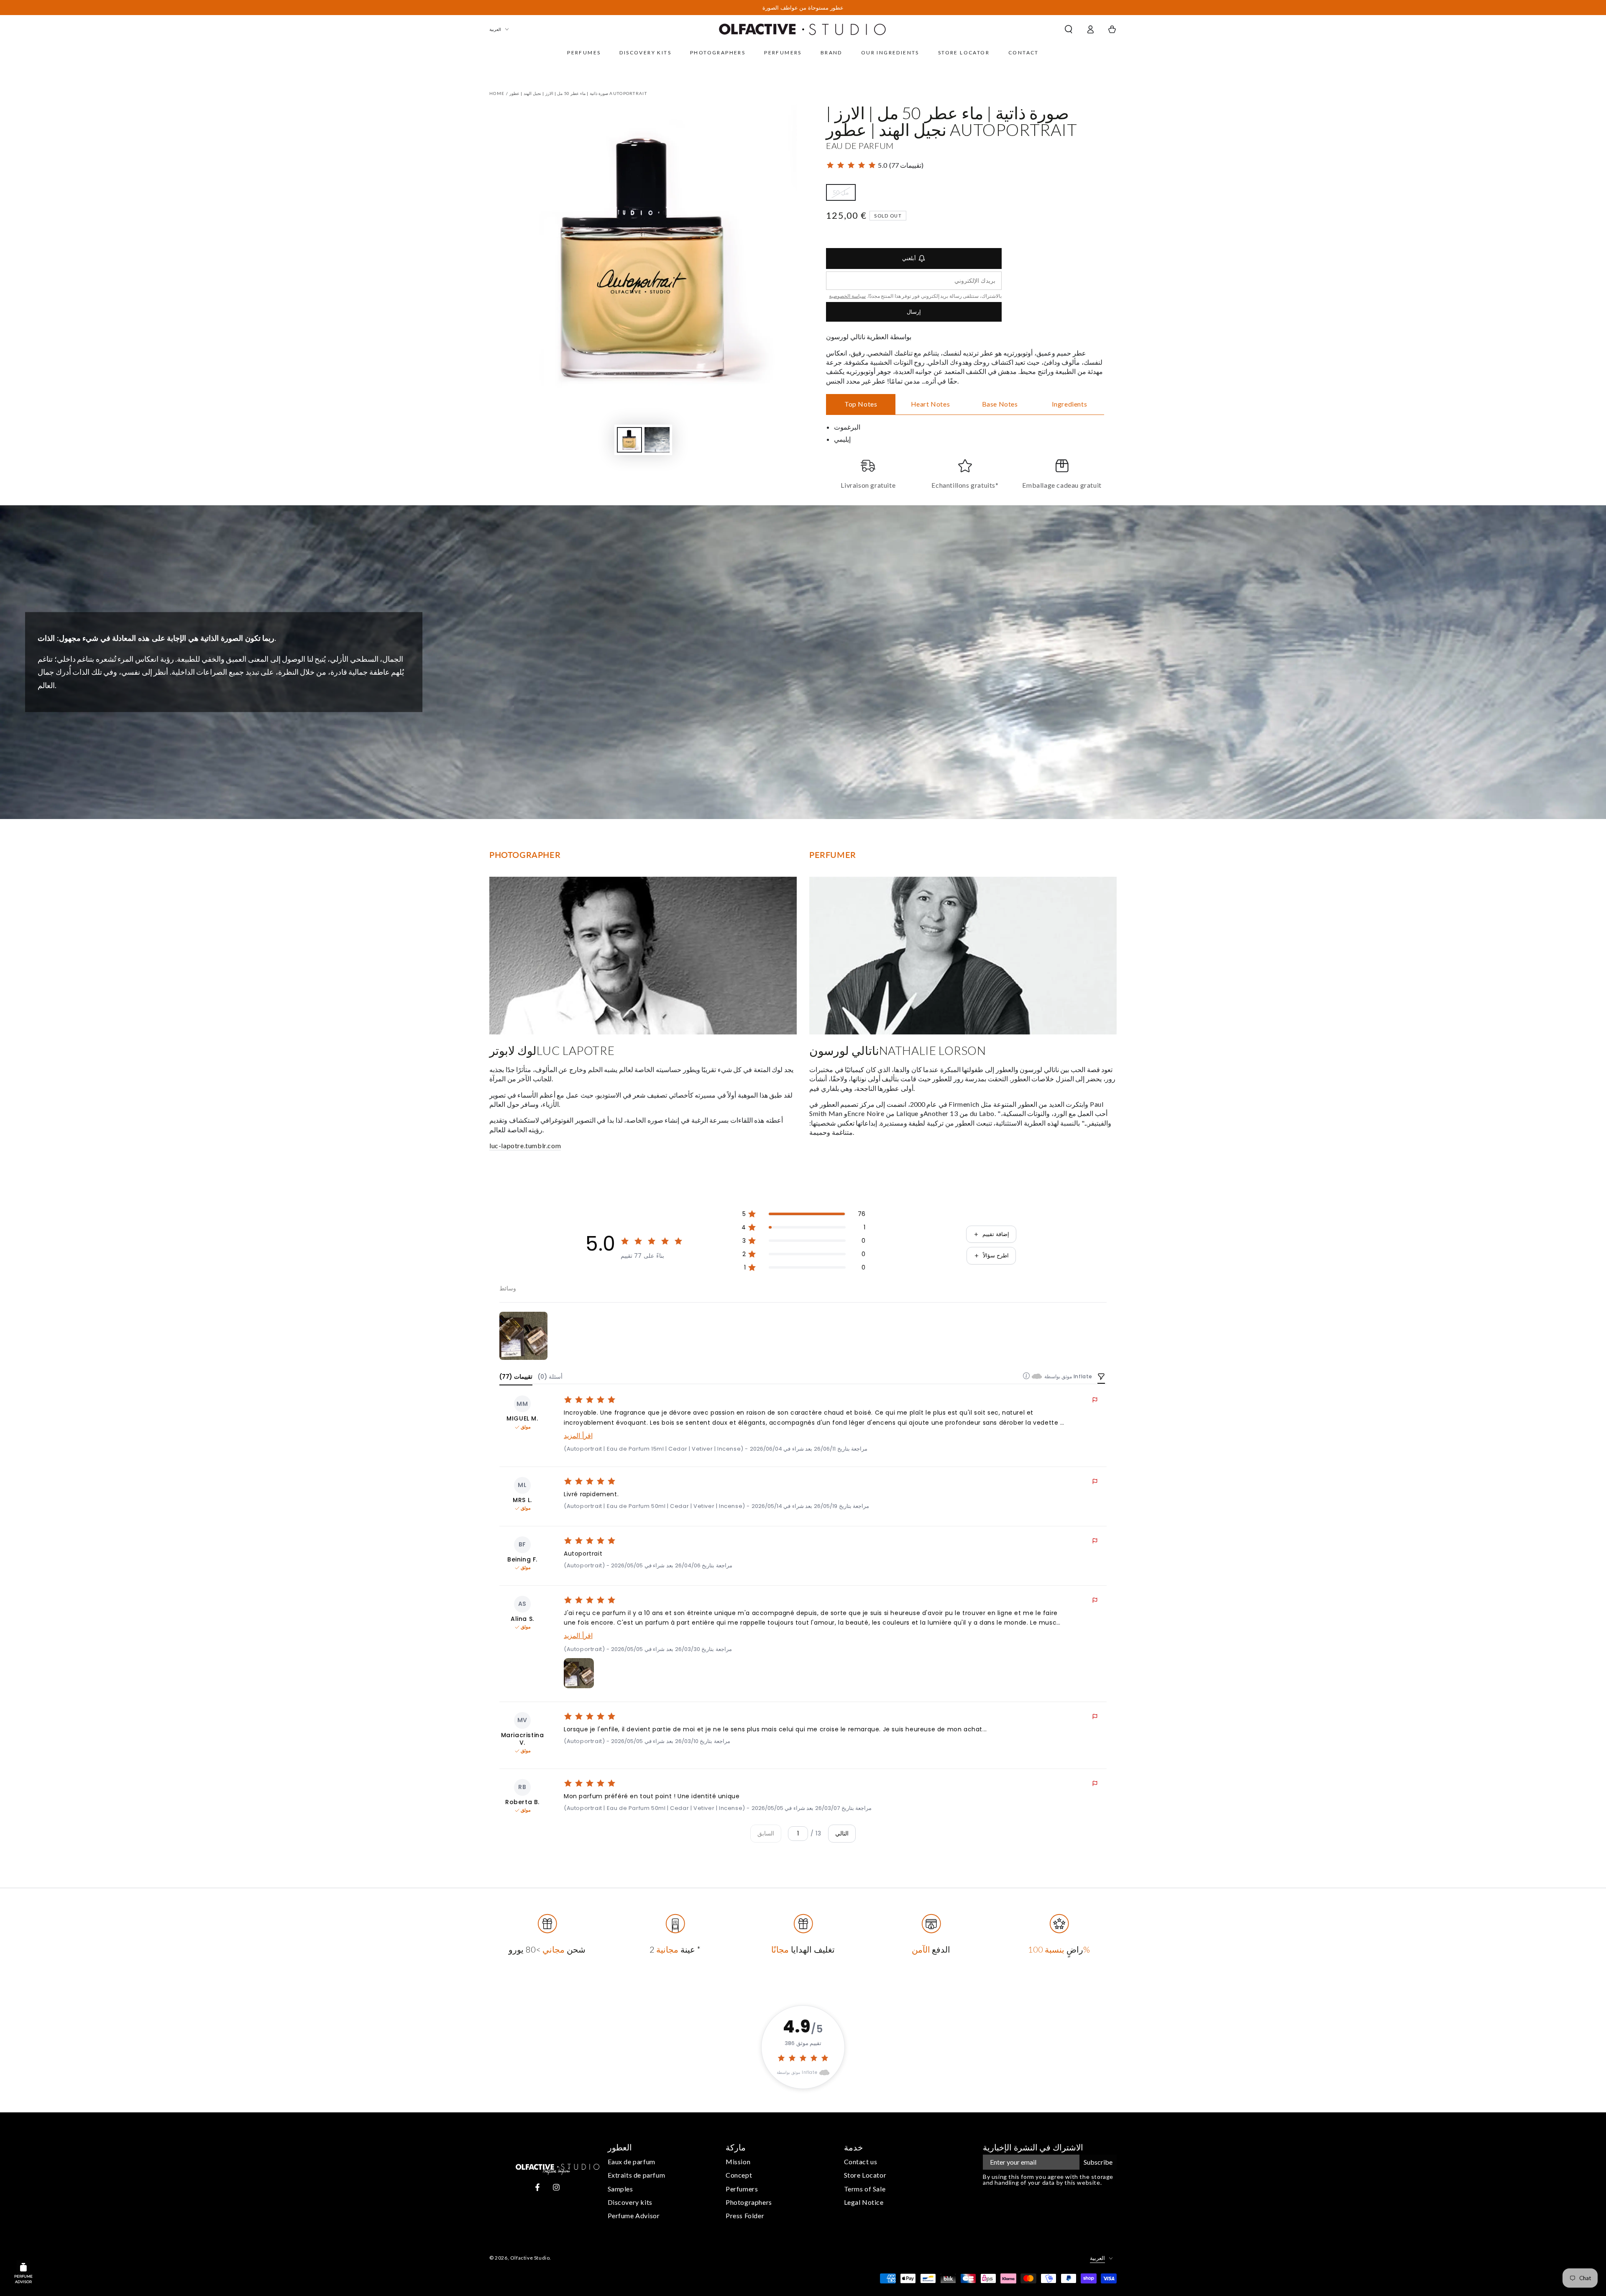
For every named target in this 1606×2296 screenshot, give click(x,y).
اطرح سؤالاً (996, 1256)
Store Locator (865, 2175)
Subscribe (1098, 2162)
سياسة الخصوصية (847, 296)
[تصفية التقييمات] (1101, 1377)
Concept (739, 2175)
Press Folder (745, 2215)
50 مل (844, 195)
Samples (620, 2189)
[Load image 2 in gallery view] (657, 440)
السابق (766, 1833)
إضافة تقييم (996, 1234)
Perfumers (742, 2189)
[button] (1069, 29)
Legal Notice (864, 2202)
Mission (738, 2162)
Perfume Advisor (634, 2215)
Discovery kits (630, 2202)
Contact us (861, 2162)
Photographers (749, 2202)
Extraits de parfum (637, 2175)
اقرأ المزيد (578, 1436)
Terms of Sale (865, 2189)
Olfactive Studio (530, 2258)
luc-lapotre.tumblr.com (525, 1145)
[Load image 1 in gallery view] (629, 440)
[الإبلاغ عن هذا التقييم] (1095, 1400)
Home (497, 93)
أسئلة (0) (550, 1377)
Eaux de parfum (632, 2162)
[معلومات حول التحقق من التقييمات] (1026, 1376)
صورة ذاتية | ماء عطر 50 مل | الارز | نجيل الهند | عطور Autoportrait (578, 93)
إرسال (914, 312)
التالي (842, 1833)
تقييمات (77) (516, 1377)
